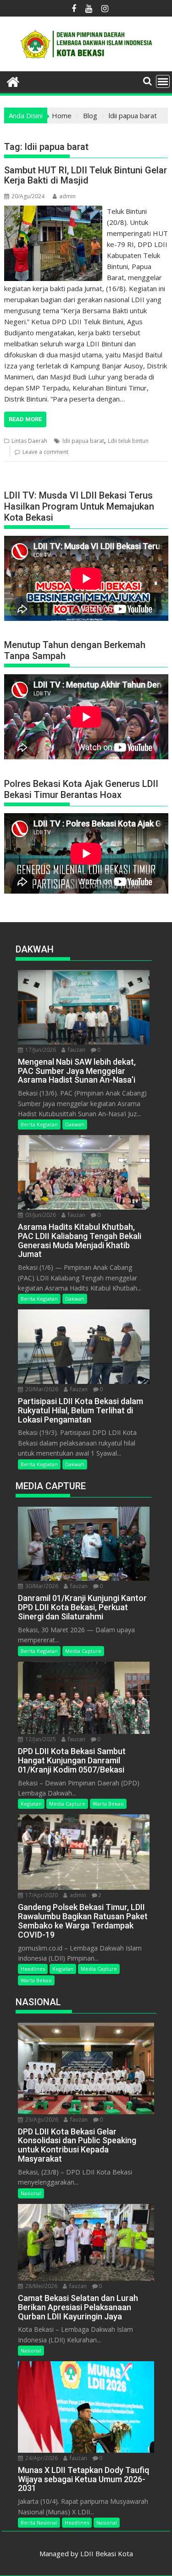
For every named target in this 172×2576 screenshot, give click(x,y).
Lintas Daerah (29, 441)
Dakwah (75, 1124)
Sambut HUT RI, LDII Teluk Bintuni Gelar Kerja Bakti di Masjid (86, 175)
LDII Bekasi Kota (107, 2553)
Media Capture (83, 1651)
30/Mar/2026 (41, 1586)
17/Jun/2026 (40, 1050)
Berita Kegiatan (39, 1124)
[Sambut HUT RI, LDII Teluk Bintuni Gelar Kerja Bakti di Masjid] (53, 211)
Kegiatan (31, 1804)
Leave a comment (45, 452)
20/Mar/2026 (41, 1389)
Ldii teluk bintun (128, 441)
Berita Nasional (39, 2522)
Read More (25, 419)
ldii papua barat (83, 441)
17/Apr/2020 (41, 1895)
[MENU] (163, 81)
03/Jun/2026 (40, 1215)
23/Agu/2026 (41, 2120)
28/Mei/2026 (41, 2286)
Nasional (31, 2193)
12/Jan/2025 (40, 1739)
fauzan (76, 1050)
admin (67, 196)
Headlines (33, 1969)
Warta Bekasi (108, 1804)
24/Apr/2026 (41, 2458)
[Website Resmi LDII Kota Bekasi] (13, 81)
